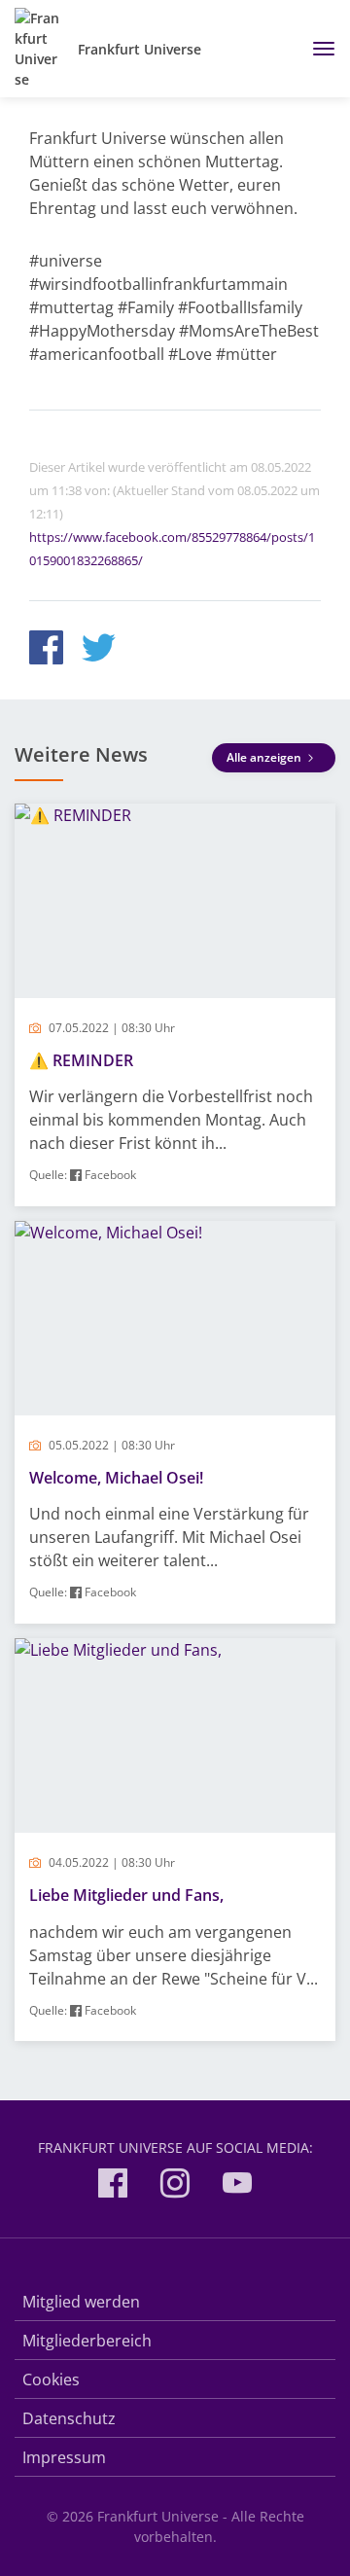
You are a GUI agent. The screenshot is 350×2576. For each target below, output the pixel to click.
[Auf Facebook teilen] (46, 650)
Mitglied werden (81, 2302)
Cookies (51, 2379)
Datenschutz (69, 2418)
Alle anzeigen (265, 757)
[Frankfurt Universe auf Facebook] (113, 2186)
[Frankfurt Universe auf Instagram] (175, 2186)
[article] (175, 1005)
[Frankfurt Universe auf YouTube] (237, 2186)
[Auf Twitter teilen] (99, 650)
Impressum (64, 2457)
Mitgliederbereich (87, 2341)
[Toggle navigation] (316, 49)
